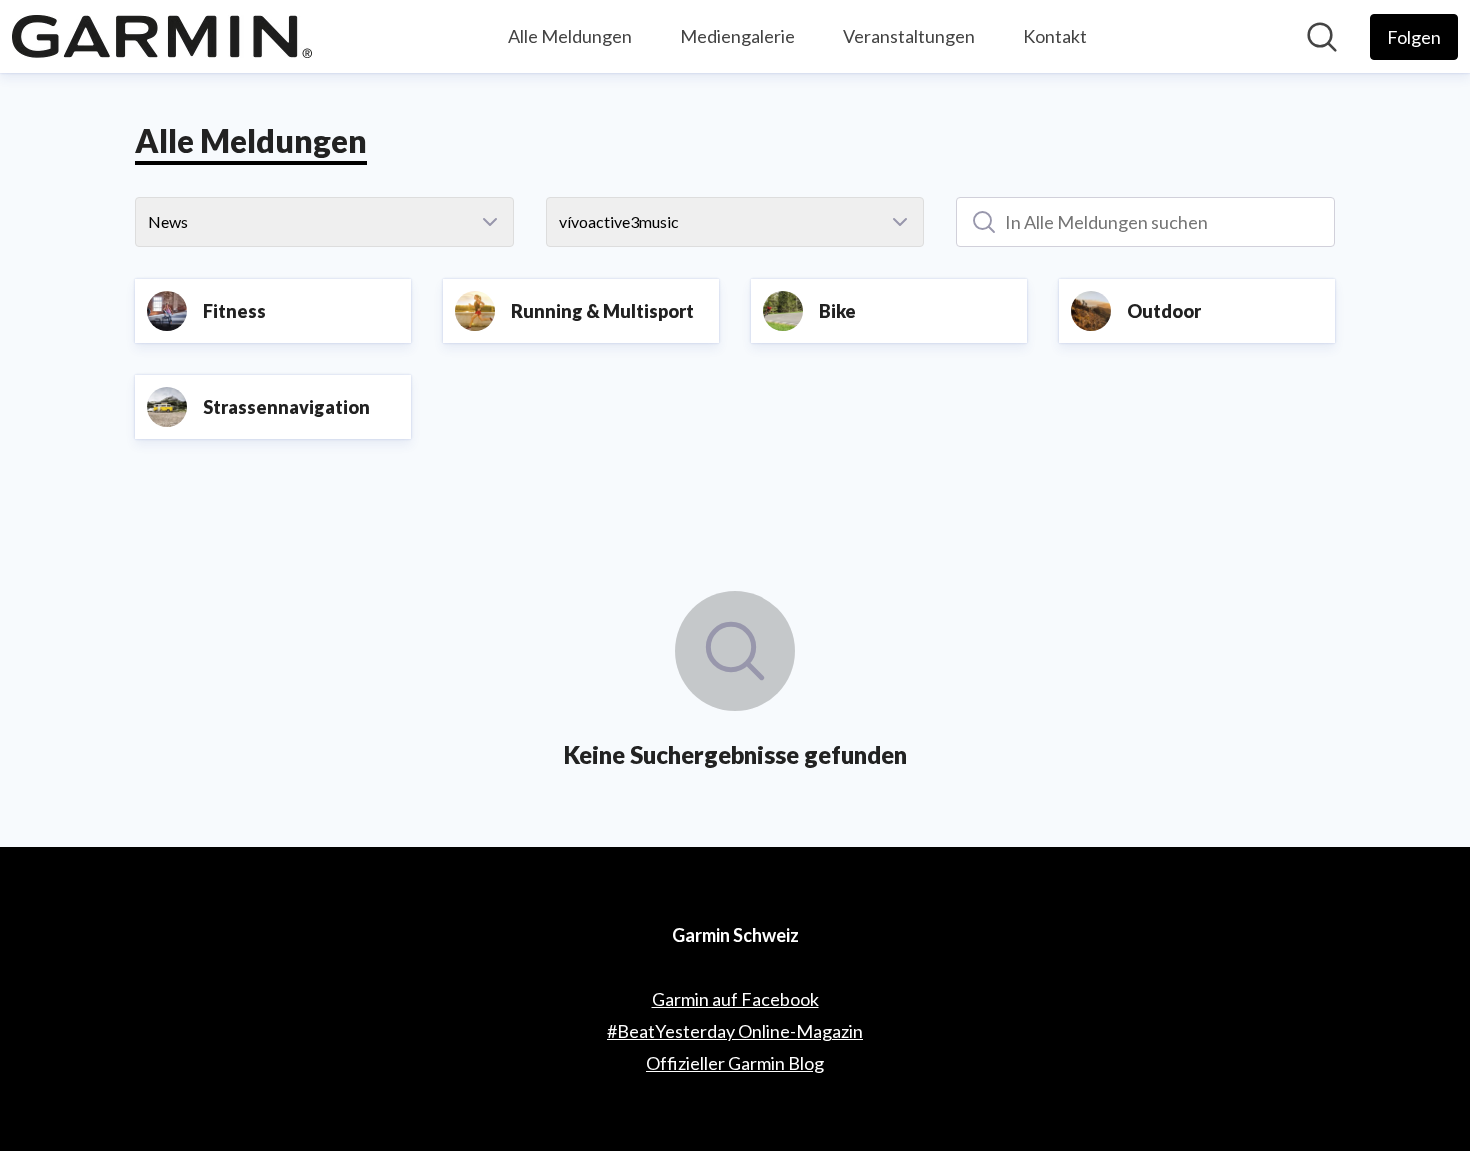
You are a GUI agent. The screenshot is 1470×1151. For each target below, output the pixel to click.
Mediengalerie (737, 36)
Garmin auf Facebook (735, 999)
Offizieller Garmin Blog (735, 1063)
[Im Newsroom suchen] (1322, 37)
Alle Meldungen (570, 36)
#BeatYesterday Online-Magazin (735, 1031)
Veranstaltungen (909, 36)
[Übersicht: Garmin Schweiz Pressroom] (162, 36)
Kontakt (1055, 36)
